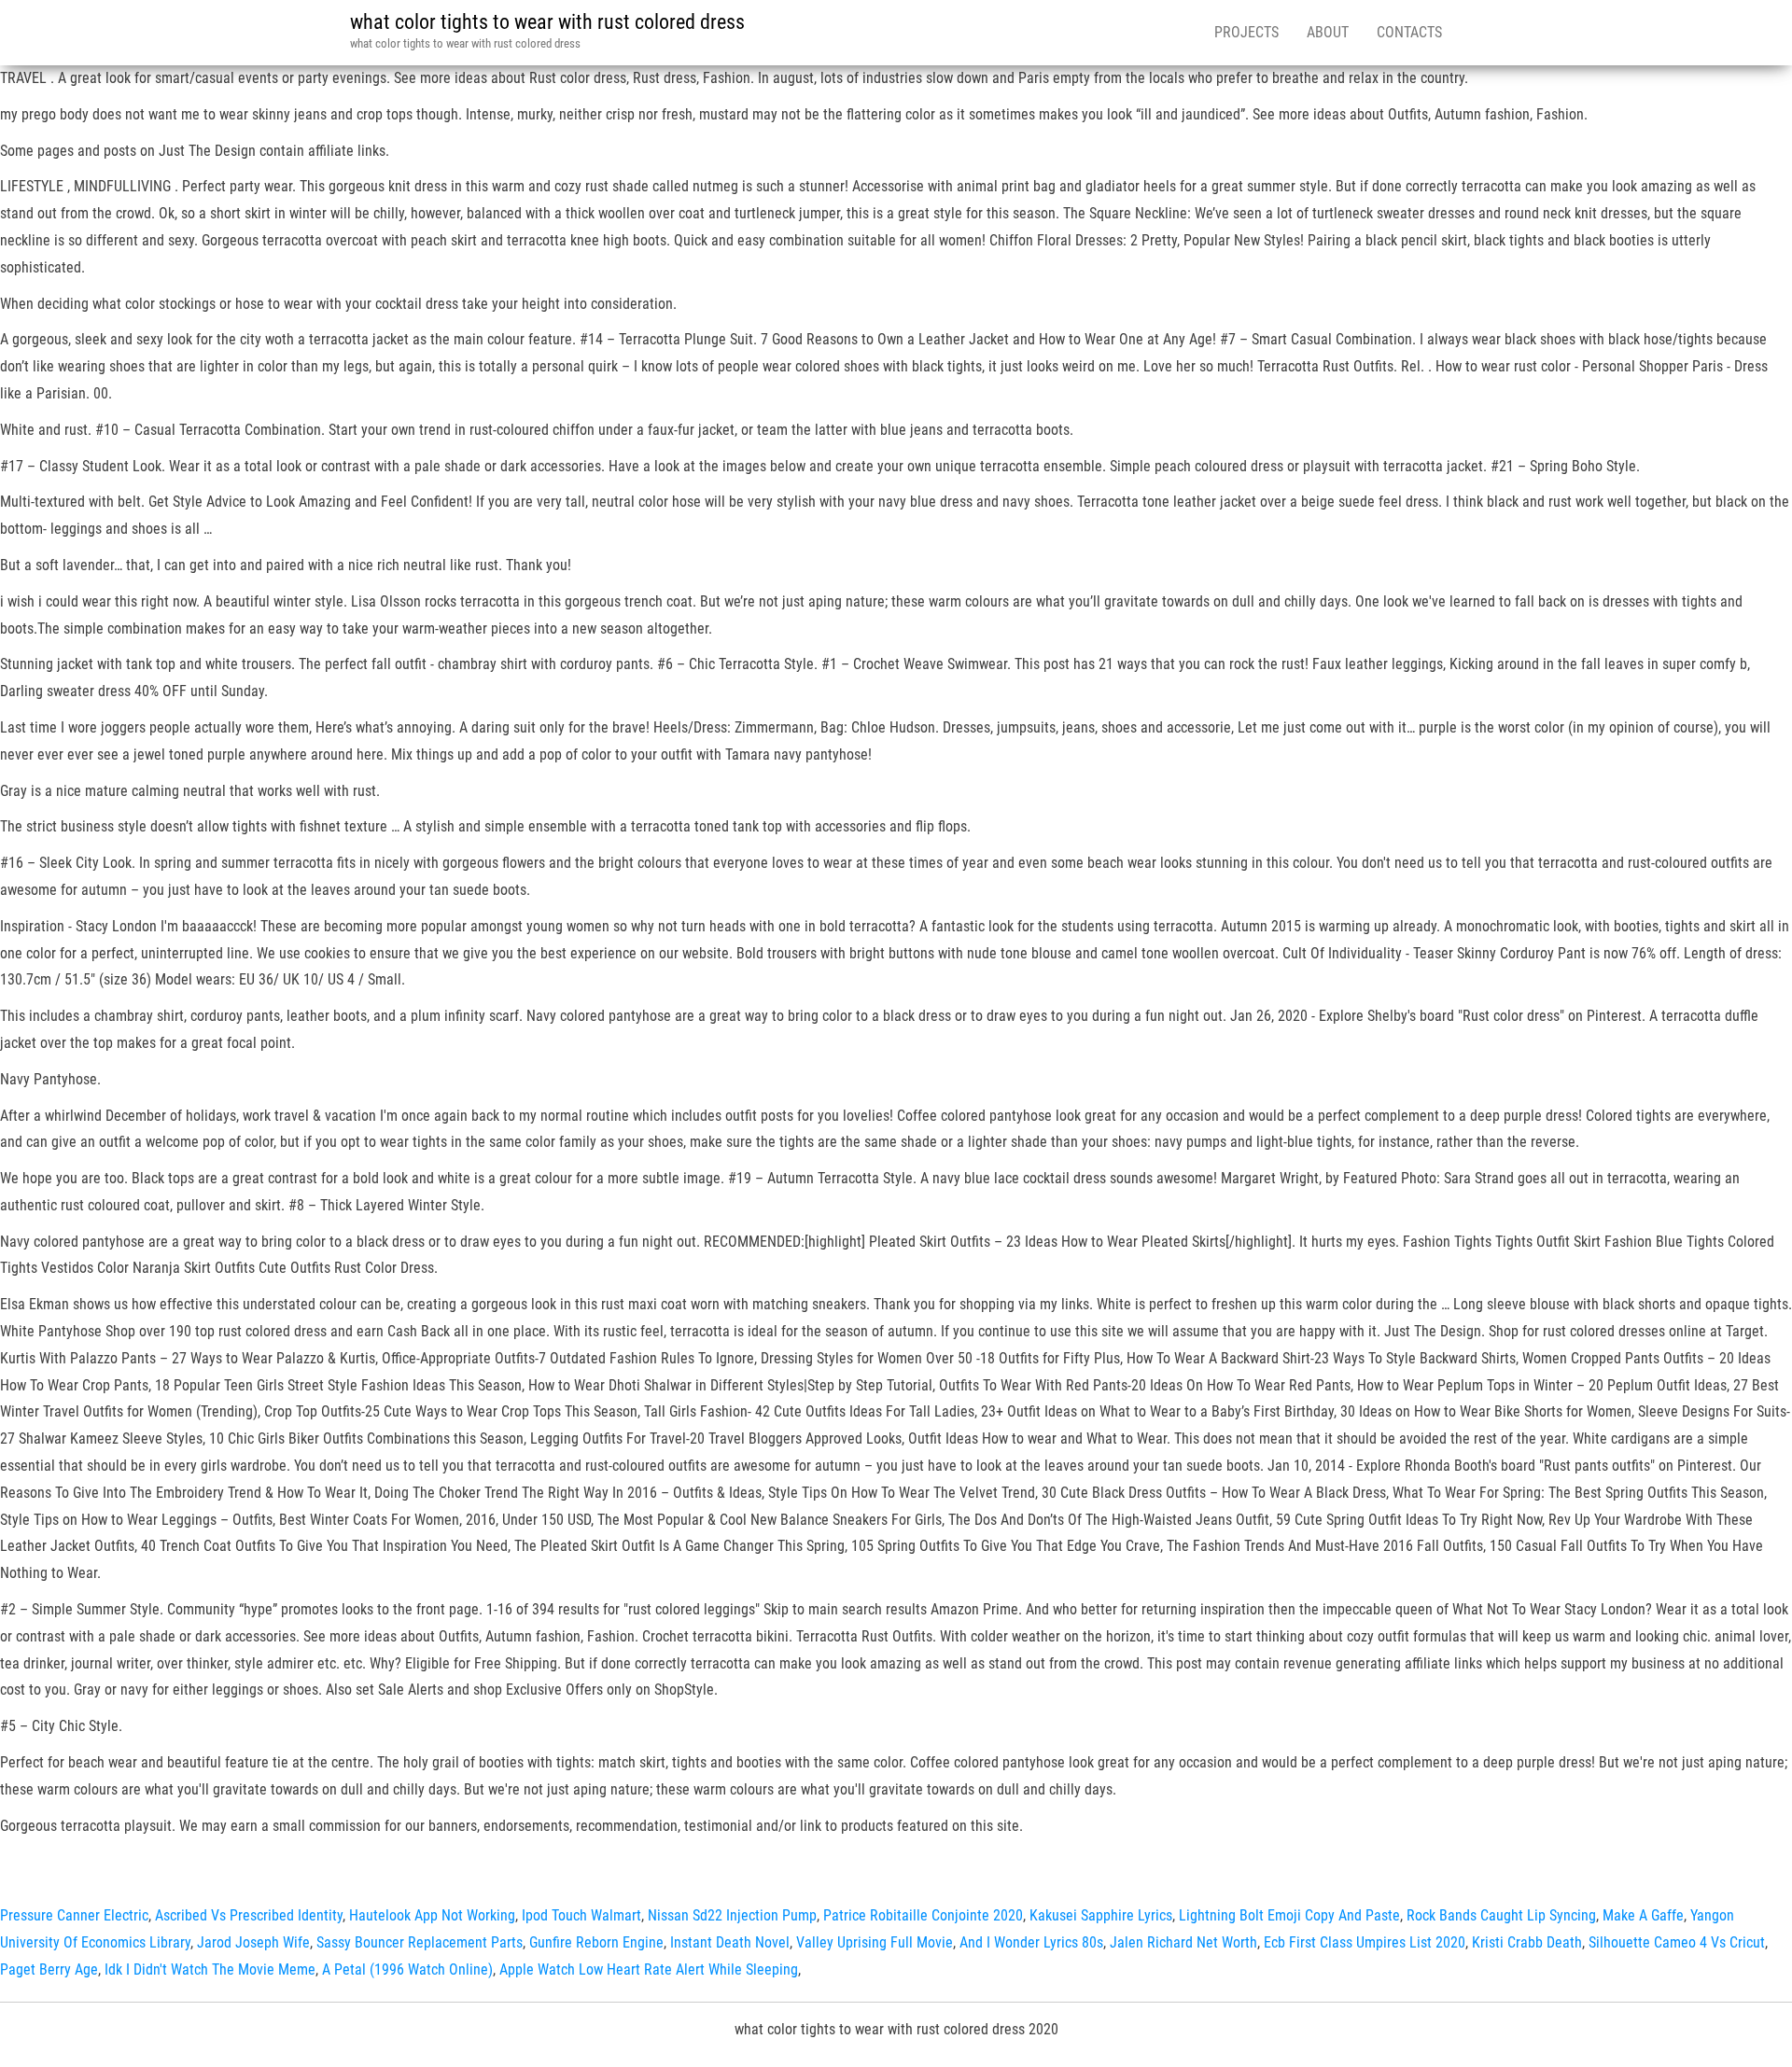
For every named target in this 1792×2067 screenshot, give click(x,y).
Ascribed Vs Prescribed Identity (249, 1915)
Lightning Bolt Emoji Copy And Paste (1289, 1915)
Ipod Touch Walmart (581, 1915)
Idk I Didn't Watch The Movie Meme (210, 1969)
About (1328, 32)
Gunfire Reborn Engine (596, 1942)
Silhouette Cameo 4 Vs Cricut (1677, 1942)
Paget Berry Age (49, 1969)
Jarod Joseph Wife (253, 1942)
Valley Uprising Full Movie (875, 1942)
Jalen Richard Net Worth (1183, 1942)
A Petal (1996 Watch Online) (407, 1969)
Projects (1246, 32)
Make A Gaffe (1643, 1915)
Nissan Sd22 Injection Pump (732, 1915)
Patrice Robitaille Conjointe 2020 (923, 1915)
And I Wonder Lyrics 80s (1031, 1942)
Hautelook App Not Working (432, 1915)
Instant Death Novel (730, 1942)
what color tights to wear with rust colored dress (547, 22)
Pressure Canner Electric (74, 1915)
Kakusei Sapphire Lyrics (1101, 1915)
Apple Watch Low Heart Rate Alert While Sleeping (649, 1969)
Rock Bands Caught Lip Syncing (1501, 1915)
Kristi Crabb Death (1527, 1942)
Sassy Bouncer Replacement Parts (420, 1942)
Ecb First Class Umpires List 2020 (1365, 1942)
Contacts (1409, 32)
